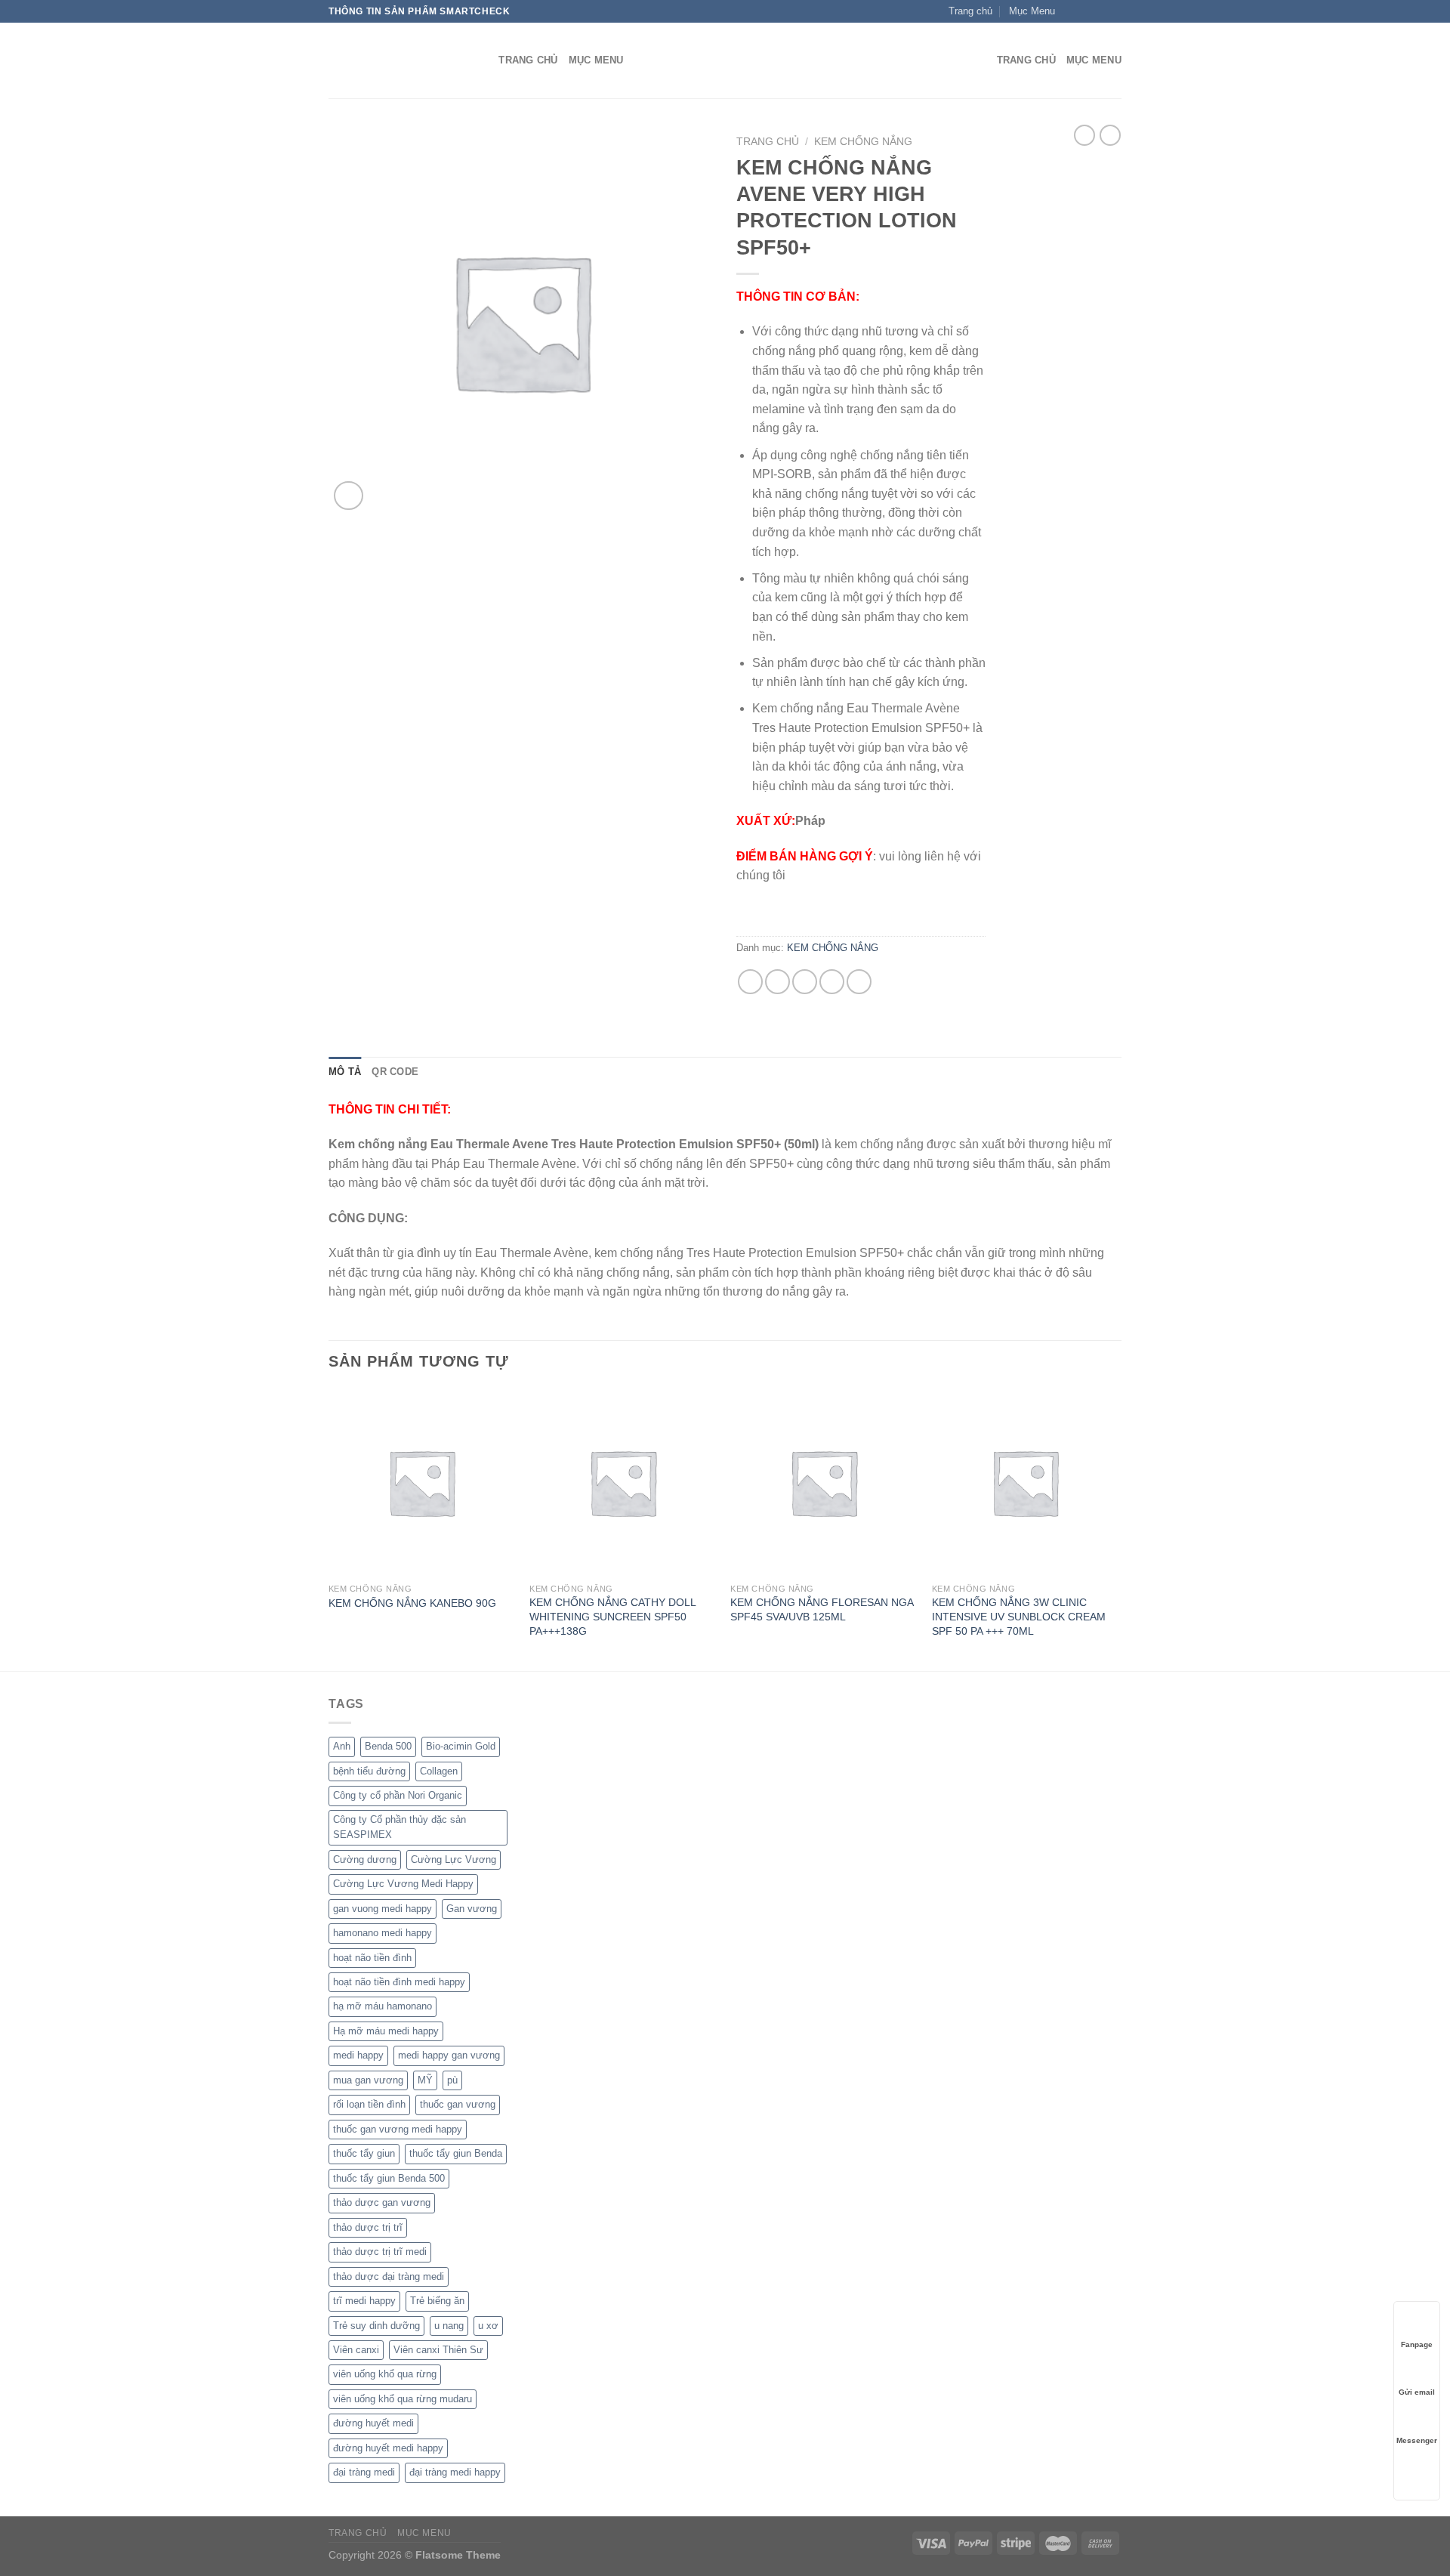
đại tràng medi (364, 2472)
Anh (342, 1746)
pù (452, 2080)
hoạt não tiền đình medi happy (399, 1982)
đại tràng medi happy (455, 2472)
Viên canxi (356, 2350)
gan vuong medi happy (383, 1909)
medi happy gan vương (449, 2055)
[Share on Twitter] (777, 982)
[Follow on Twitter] (1100, 11)
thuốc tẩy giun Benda (456, 2153)
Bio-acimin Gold (461, 1746)
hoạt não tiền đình (372, 1958)
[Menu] (976, 61)
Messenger (1417, 2440)
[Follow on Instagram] (1085, 11)
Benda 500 (388, 1746)
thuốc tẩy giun (364, 2153)
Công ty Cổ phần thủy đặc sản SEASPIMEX (400, 1827)
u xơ (488, 2326)
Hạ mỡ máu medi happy (386, 2031)
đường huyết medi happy (388, 2448)
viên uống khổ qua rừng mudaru (403, 2399)
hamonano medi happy (383, 1933)
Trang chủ (768, 142)
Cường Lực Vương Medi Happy (403, 1884)
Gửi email (1417, 2392)
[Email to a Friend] (805, 982)
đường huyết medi (373, 2423)
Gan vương (472, 1909)
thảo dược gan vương (382, 2202)
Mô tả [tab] (345, 1072)
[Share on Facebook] (750, 982)
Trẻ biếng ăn (437, 2301)
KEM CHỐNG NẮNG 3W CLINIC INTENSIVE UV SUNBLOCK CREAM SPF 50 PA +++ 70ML (1019, 1616)
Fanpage (1417, 2344)
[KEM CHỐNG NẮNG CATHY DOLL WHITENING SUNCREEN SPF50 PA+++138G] (623, 1483)
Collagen (439, 1771)
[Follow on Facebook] (1071, 11)
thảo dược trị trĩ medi (380, 2252)
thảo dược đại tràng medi (389, 2276)
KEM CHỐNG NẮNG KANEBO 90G (412, 1603)
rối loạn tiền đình (369, 2104)
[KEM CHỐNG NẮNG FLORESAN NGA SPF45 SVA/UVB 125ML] (824, 1483)
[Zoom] (349, 496)
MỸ (425, 2080)
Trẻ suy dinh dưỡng (376, 2326)
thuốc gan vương (458, 2104)
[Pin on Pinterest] (832, 982)
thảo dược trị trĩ (368, 2227)
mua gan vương (368, 2080)
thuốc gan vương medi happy (398, 2129)
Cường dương (365, 1859)
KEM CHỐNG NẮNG (863, 142)
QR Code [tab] (395, 1072)
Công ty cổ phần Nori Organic (398, 1795)
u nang (449, 2326)
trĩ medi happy (364, 2301)
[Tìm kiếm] (482, 60)
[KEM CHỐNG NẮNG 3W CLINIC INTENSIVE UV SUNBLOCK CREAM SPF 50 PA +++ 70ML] (1025, 1483)
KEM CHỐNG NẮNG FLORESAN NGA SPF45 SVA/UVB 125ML (822, 1609)
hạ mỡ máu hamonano (383, 2006)
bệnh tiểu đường (369, 1771)
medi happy (358, 2055)
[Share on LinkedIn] (859, 982)
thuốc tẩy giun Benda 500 (389, 2178)
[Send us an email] (1114, 11)
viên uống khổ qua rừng (385, 2374)
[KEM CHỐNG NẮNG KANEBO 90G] (422, 1483)
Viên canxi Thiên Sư (438, 2350)
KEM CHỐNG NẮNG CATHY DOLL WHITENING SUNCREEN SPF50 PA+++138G (612, 1616)
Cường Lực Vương (454, 1859)
